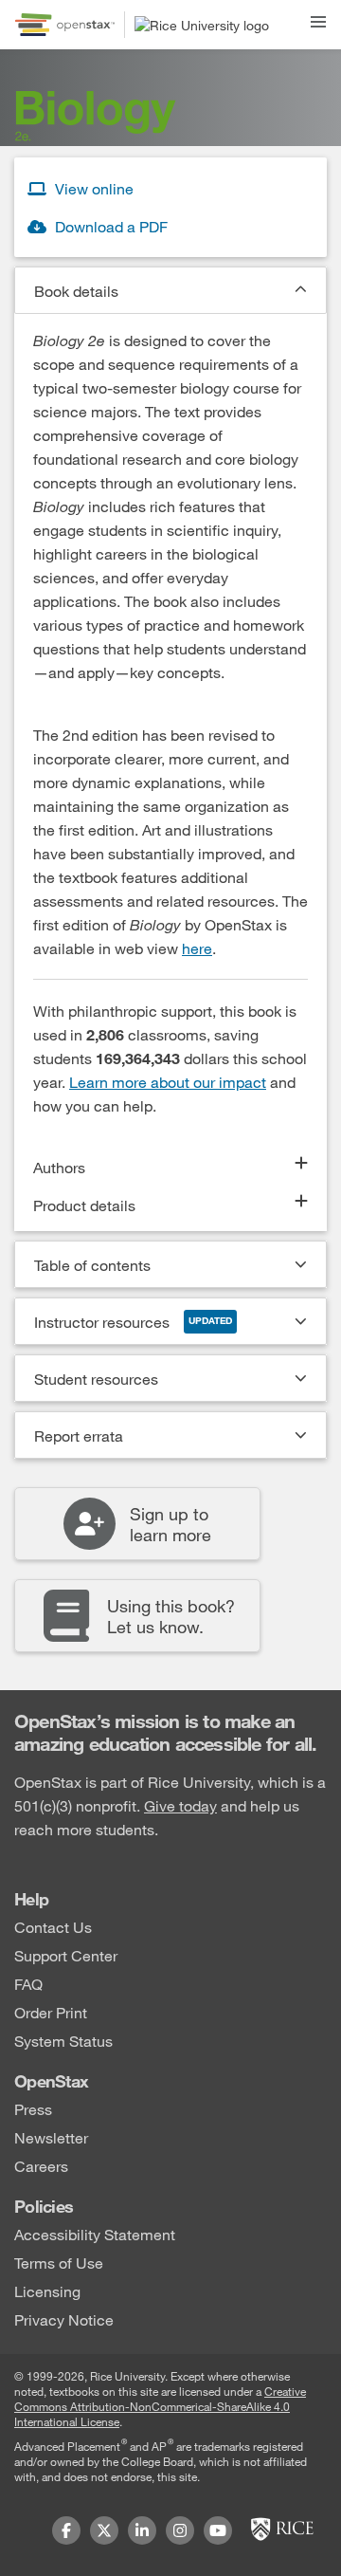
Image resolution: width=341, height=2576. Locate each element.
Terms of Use (59, 2262)
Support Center (66, 1954)
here (197, 948)
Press (33, 2108)
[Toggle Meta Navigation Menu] (318, 18)
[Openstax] (65, 25)
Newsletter (51, 2136)
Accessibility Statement (95, 2233)
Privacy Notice (64, 2318)
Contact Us (53, 1926)
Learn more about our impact (168, 1082)
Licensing (47, 2290)
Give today (180, 1805)
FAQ (28, 1983)
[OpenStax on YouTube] (218, 2530)
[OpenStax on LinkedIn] (142, 2530)
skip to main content (69, 12)
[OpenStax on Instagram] (180, 2530)
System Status (63, 2040)
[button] (170, 290)
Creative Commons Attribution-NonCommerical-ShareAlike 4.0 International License (160, 2406)
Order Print (51, 2011)
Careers (41, 2165)
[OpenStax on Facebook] (66, 2530)
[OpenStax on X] (104, 2530)
